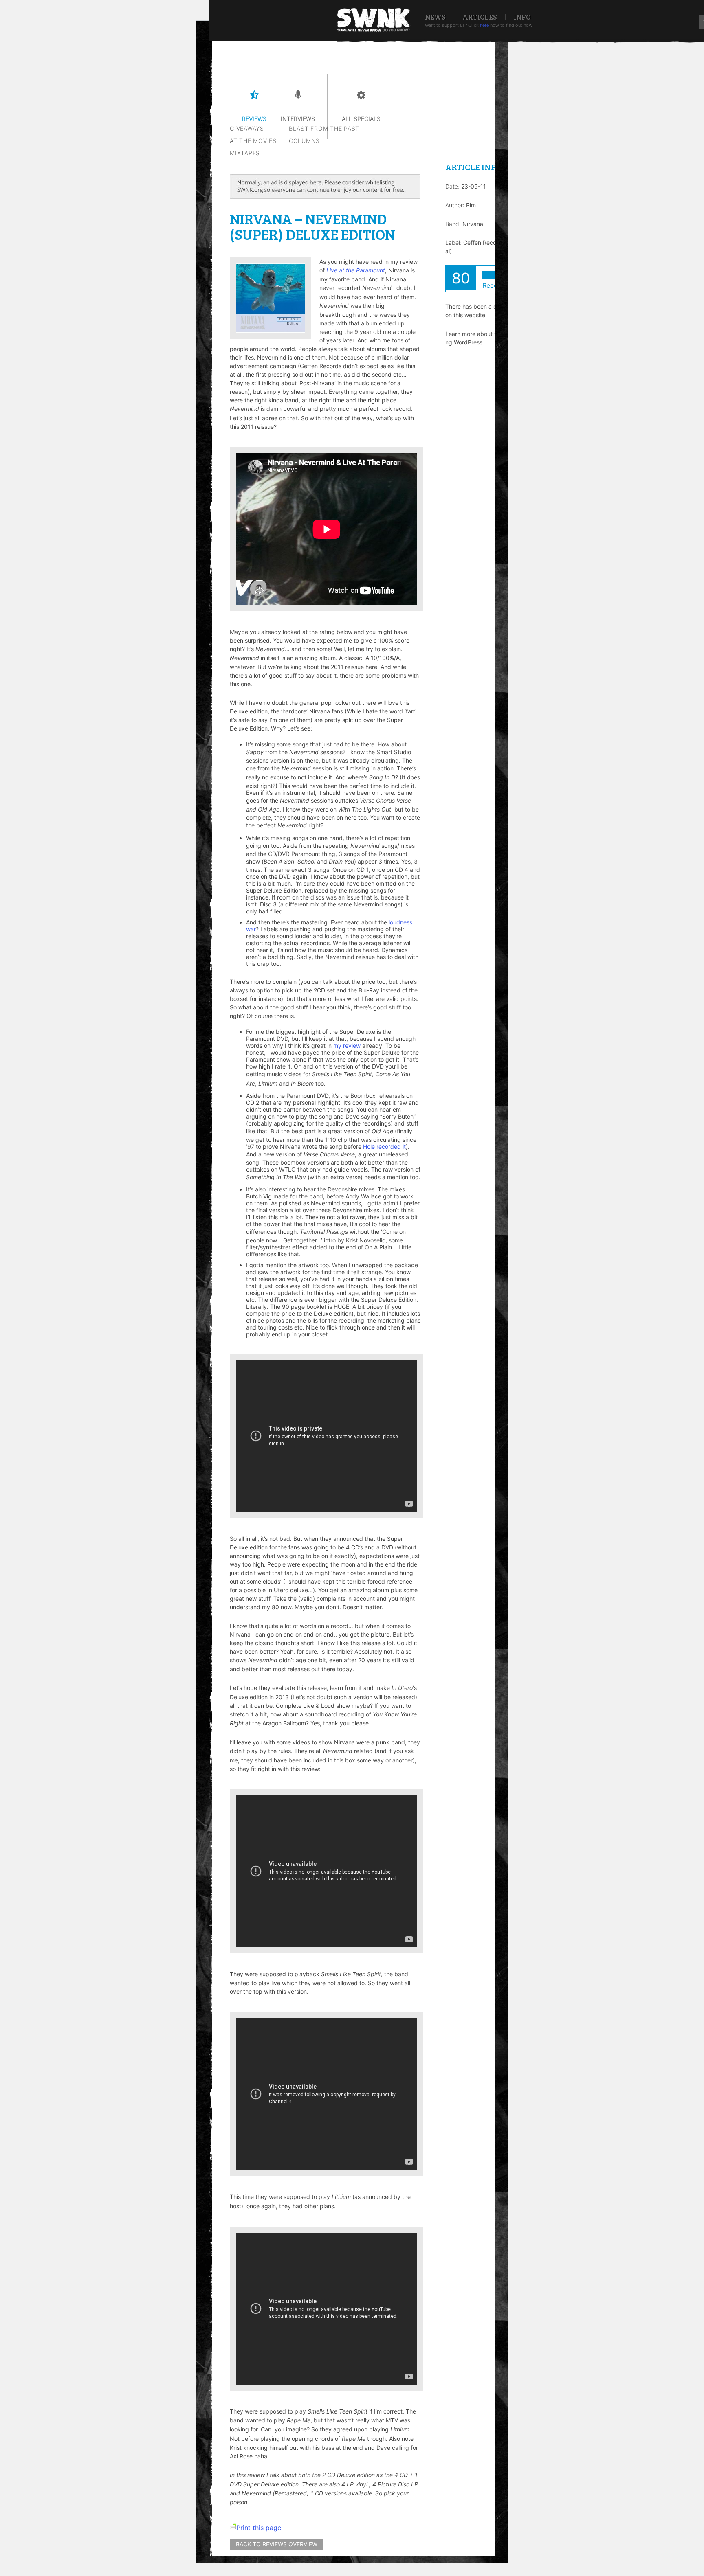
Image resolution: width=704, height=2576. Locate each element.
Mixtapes (245, 153)
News (435, 17)
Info (522, 17)
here (484, 25)
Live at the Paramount (356, 270)
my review (347, 1046)
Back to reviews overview (277, 2544)
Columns (304, 141)
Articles (480, 17)
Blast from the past (324, 128)
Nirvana (473, 224)
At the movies (253, 141)
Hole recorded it (384, 1146)
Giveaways (247, 128)
